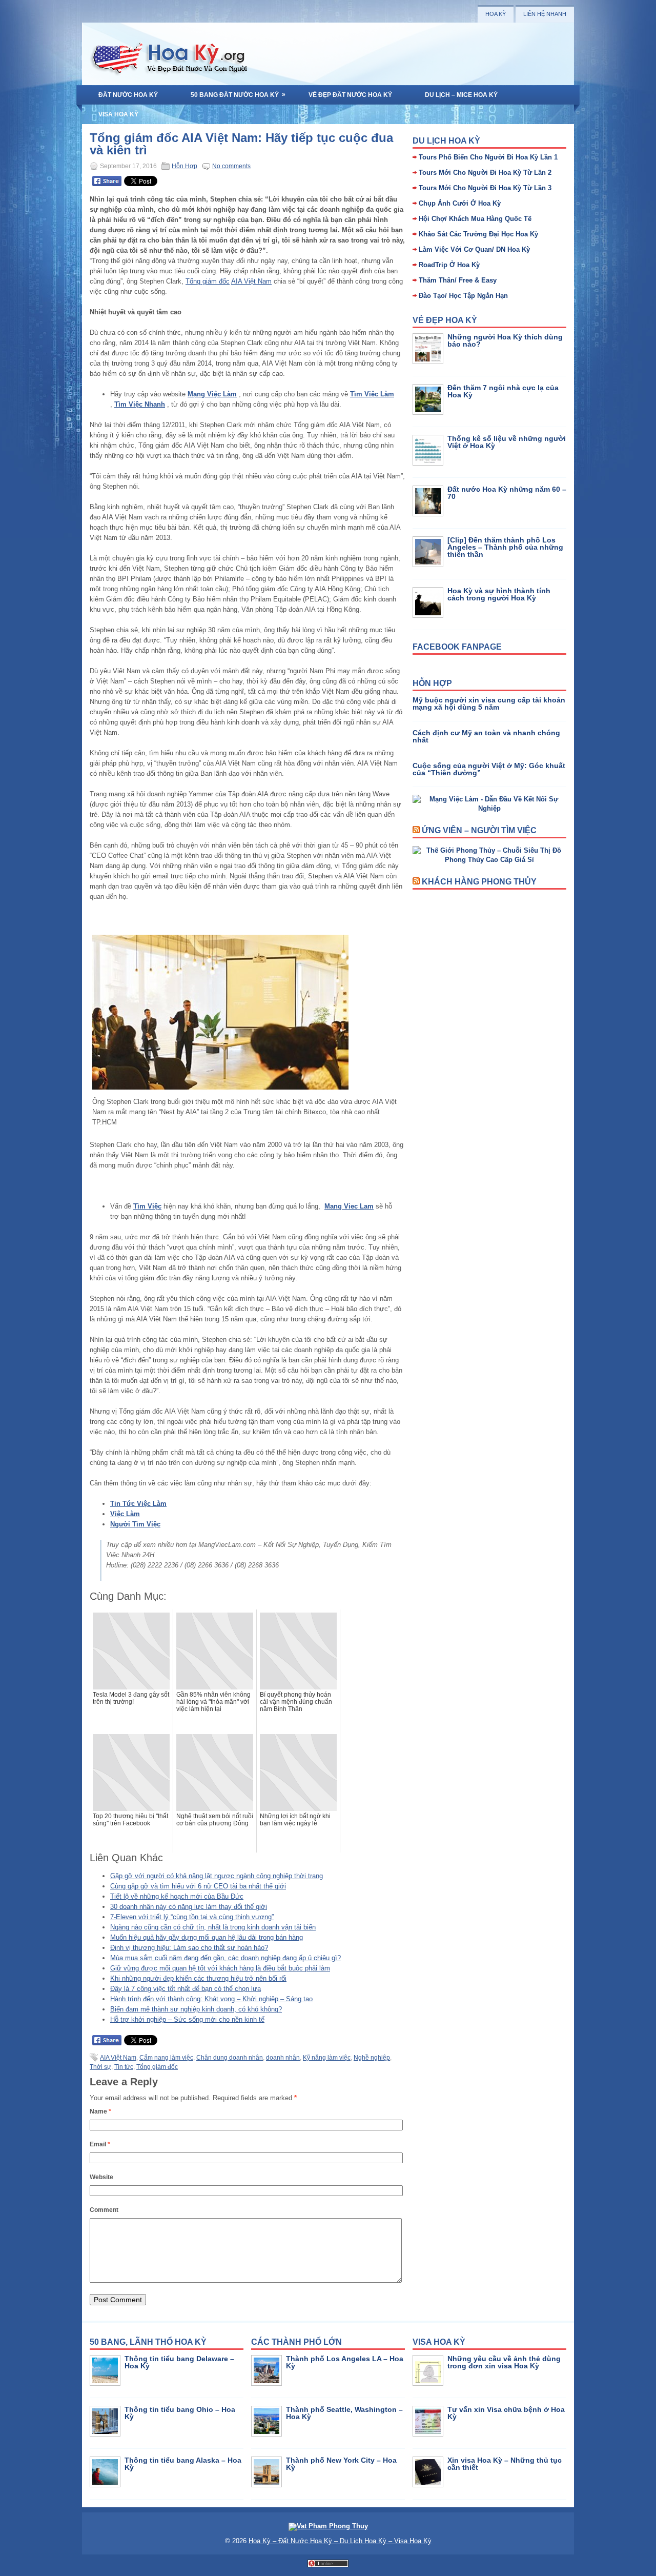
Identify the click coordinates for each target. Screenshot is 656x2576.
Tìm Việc (147, 1206)
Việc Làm (125, 1514)
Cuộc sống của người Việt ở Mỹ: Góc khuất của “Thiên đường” (489, 769)
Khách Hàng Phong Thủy (479, 882)
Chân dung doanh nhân (230, 2058)
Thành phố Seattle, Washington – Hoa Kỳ (344, 2413)
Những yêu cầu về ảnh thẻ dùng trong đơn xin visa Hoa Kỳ (504, 2362)
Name (100, 2111)
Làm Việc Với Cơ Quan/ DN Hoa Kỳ (474, 249)
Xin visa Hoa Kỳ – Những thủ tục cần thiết (505, 2464)
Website (101, 2177)
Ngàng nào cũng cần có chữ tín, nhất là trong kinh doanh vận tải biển (213, 1927)
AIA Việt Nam (251, 281)
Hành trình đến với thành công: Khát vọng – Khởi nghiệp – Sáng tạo (211, 1999)
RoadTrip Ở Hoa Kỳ (449, 265)
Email (100, 2144)
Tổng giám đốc (208, 281)
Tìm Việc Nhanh (140, 404)
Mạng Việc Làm (212, 394)
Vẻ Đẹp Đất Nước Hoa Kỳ (350, 95)
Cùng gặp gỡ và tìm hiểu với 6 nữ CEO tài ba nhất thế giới (198, 1886)
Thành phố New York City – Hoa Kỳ (341, 2464)
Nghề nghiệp (372, 2058)
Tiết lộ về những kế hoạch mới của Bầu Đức (177, 1896)
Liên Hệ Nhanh (545, 14)
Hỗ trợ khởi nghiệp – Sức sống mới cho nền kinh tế (187, 2019)
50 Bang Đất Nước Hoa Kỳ (238, 95)
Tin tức (124, 2067)
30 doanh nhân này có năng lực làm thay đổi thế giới (189, 1907)
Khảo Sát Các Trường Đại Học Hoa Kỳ (478, 234)
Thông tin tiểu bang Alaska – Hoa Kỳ (183, 2464)
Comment (104, 2210)
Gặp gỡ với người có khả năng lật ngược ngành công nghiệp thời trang (217, 1876)
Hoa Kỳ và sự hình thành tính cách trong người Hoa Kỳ (499, 594)
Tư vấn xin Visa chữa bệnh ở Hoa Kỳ (506, 2413)
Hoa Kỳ (496, 14)
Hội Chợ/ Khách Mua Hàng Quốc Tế (475, 219)
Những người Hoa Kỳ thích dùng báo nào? (505, 340)
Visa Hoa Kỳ (118, 114)
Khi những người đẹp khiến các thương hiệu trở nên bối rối (198, 1978)
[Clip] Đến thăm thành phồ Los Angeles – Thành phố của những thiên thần (505, 547)
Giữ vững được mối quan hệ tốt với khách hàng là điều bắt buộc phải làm (220, 1968)
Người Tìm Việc (135, 1524)
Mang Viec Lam (349, 1206)
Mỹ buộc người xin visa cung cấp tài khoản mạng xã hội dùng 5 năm (489, 703)
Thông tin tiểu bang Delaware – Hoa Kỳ (179, 2362)
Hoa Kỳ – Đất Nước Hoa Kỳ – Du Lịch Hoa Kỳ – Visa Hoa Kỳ (340, 2541)
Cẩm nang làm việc (166, 2058)
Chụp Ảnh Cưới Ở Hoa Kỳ (460, 203)
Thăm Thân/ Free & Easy (458, 280)
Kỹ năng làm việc (327, 2058)
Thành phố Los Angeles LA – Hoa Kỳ (345, 2362)
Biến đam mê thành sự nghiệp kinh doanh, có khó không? (196, 2009)
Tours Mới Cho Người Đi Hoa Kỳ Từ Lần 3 (485, 188)
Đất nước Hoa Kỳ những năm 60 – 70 (507, 493)
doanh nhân (283, 2058)
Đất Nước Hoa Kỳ (128, 95)
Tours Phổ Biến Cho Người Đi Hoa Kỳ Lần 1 (488, 157)
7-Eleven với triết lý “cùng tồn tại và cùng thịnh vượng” (192, 1917)
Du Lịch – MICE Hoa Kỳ (461, 95)
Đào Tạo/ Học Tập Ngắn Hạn (463, 296)
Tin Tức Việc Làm (138, 1504)
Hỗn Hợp (184, 166)
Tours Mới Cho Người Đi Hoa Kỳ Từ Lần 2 (485, 173)
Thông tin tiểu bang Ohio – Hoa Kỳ (180, 2413)
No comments (231, 166)
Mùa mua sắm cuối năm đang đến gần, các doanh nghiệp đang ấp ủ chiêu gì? (225, 1958)
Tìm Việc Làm (372, 394)
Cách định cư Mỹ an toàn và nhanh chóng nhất (486, 736)
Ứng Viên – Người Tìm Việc (479, 830)
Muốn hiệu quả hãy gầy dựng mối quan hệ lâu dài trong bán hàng (207, 1937)
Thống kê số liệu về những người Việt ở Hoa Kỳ (507, 442)
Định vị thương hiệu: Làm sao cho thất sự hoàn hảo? (189, 1948)
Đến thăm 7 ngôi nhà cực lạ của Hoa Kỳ (503, 391)
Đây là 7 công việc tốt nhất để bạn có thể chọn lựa (186, 1989)
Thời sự (100, 2067)
